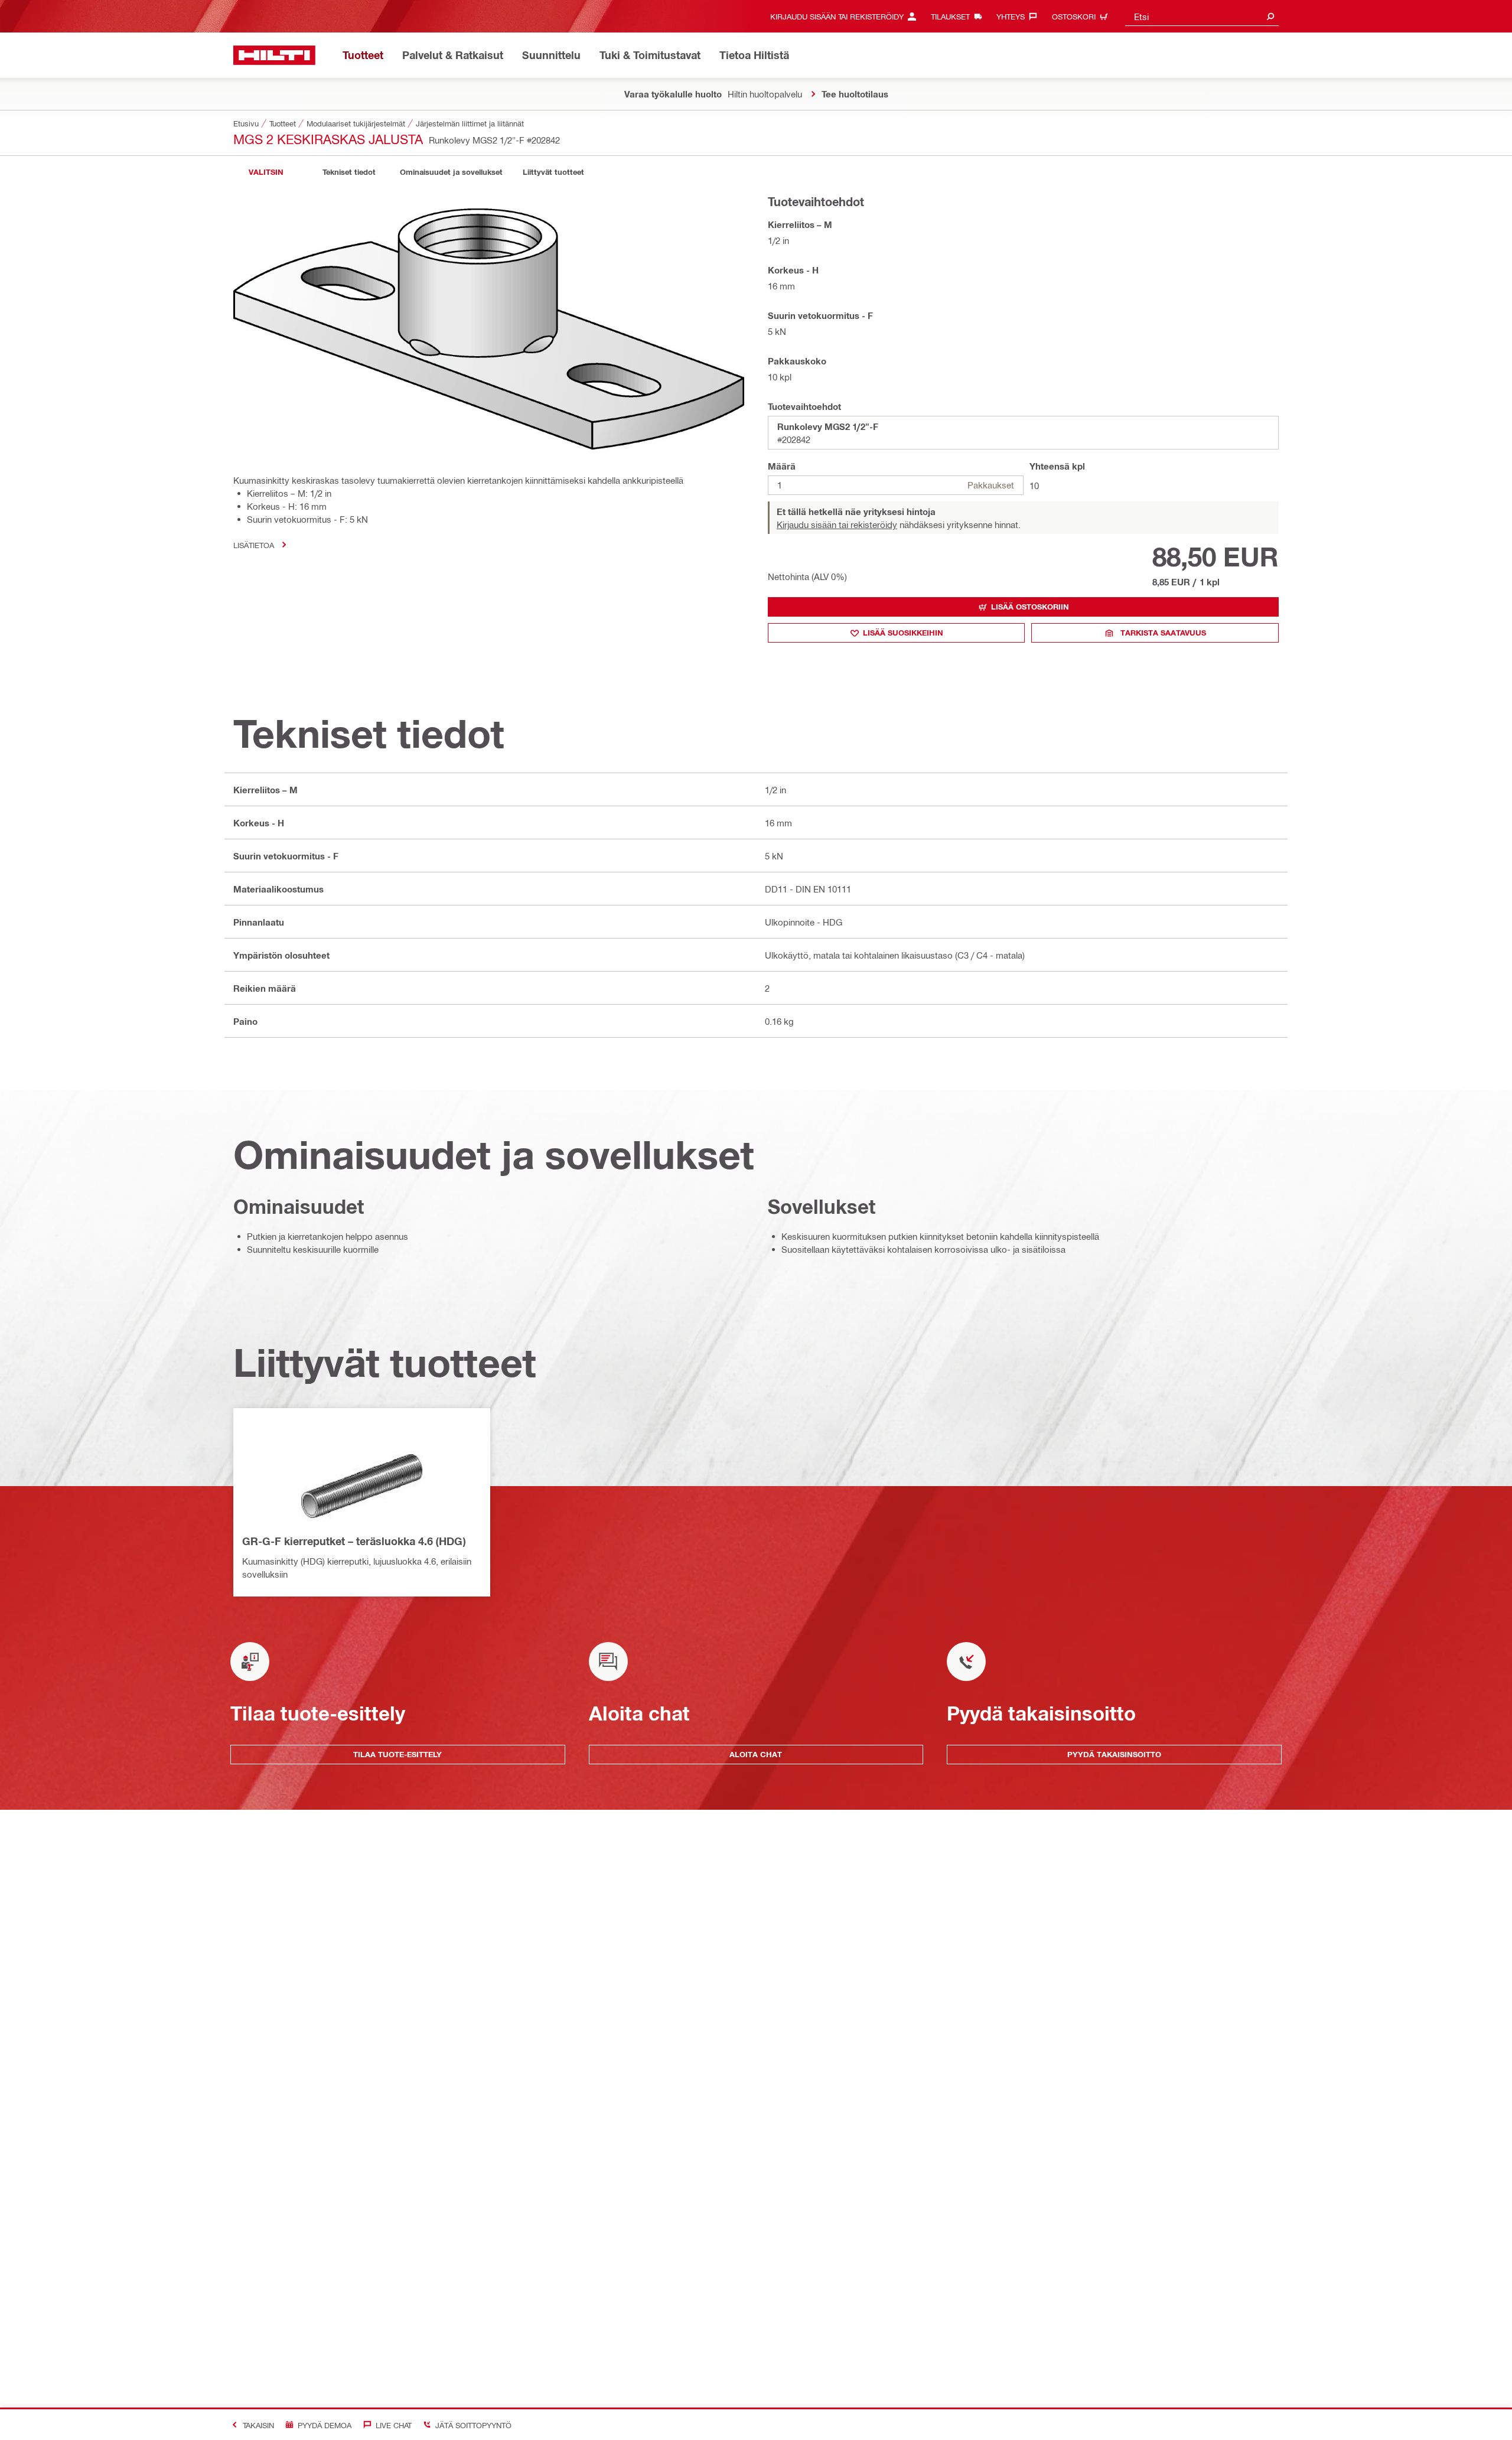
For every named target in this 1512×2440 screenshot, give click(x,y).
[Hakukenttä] (1270, 16)
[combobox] (1202, 16)
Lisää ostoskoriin (1030, 607)
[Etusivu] (274, 55)
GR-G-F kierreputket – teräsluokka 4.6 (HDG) (354, 1541)
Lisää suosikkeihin (903, 633)
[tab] (266, 172)
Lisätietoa (254, 545)
